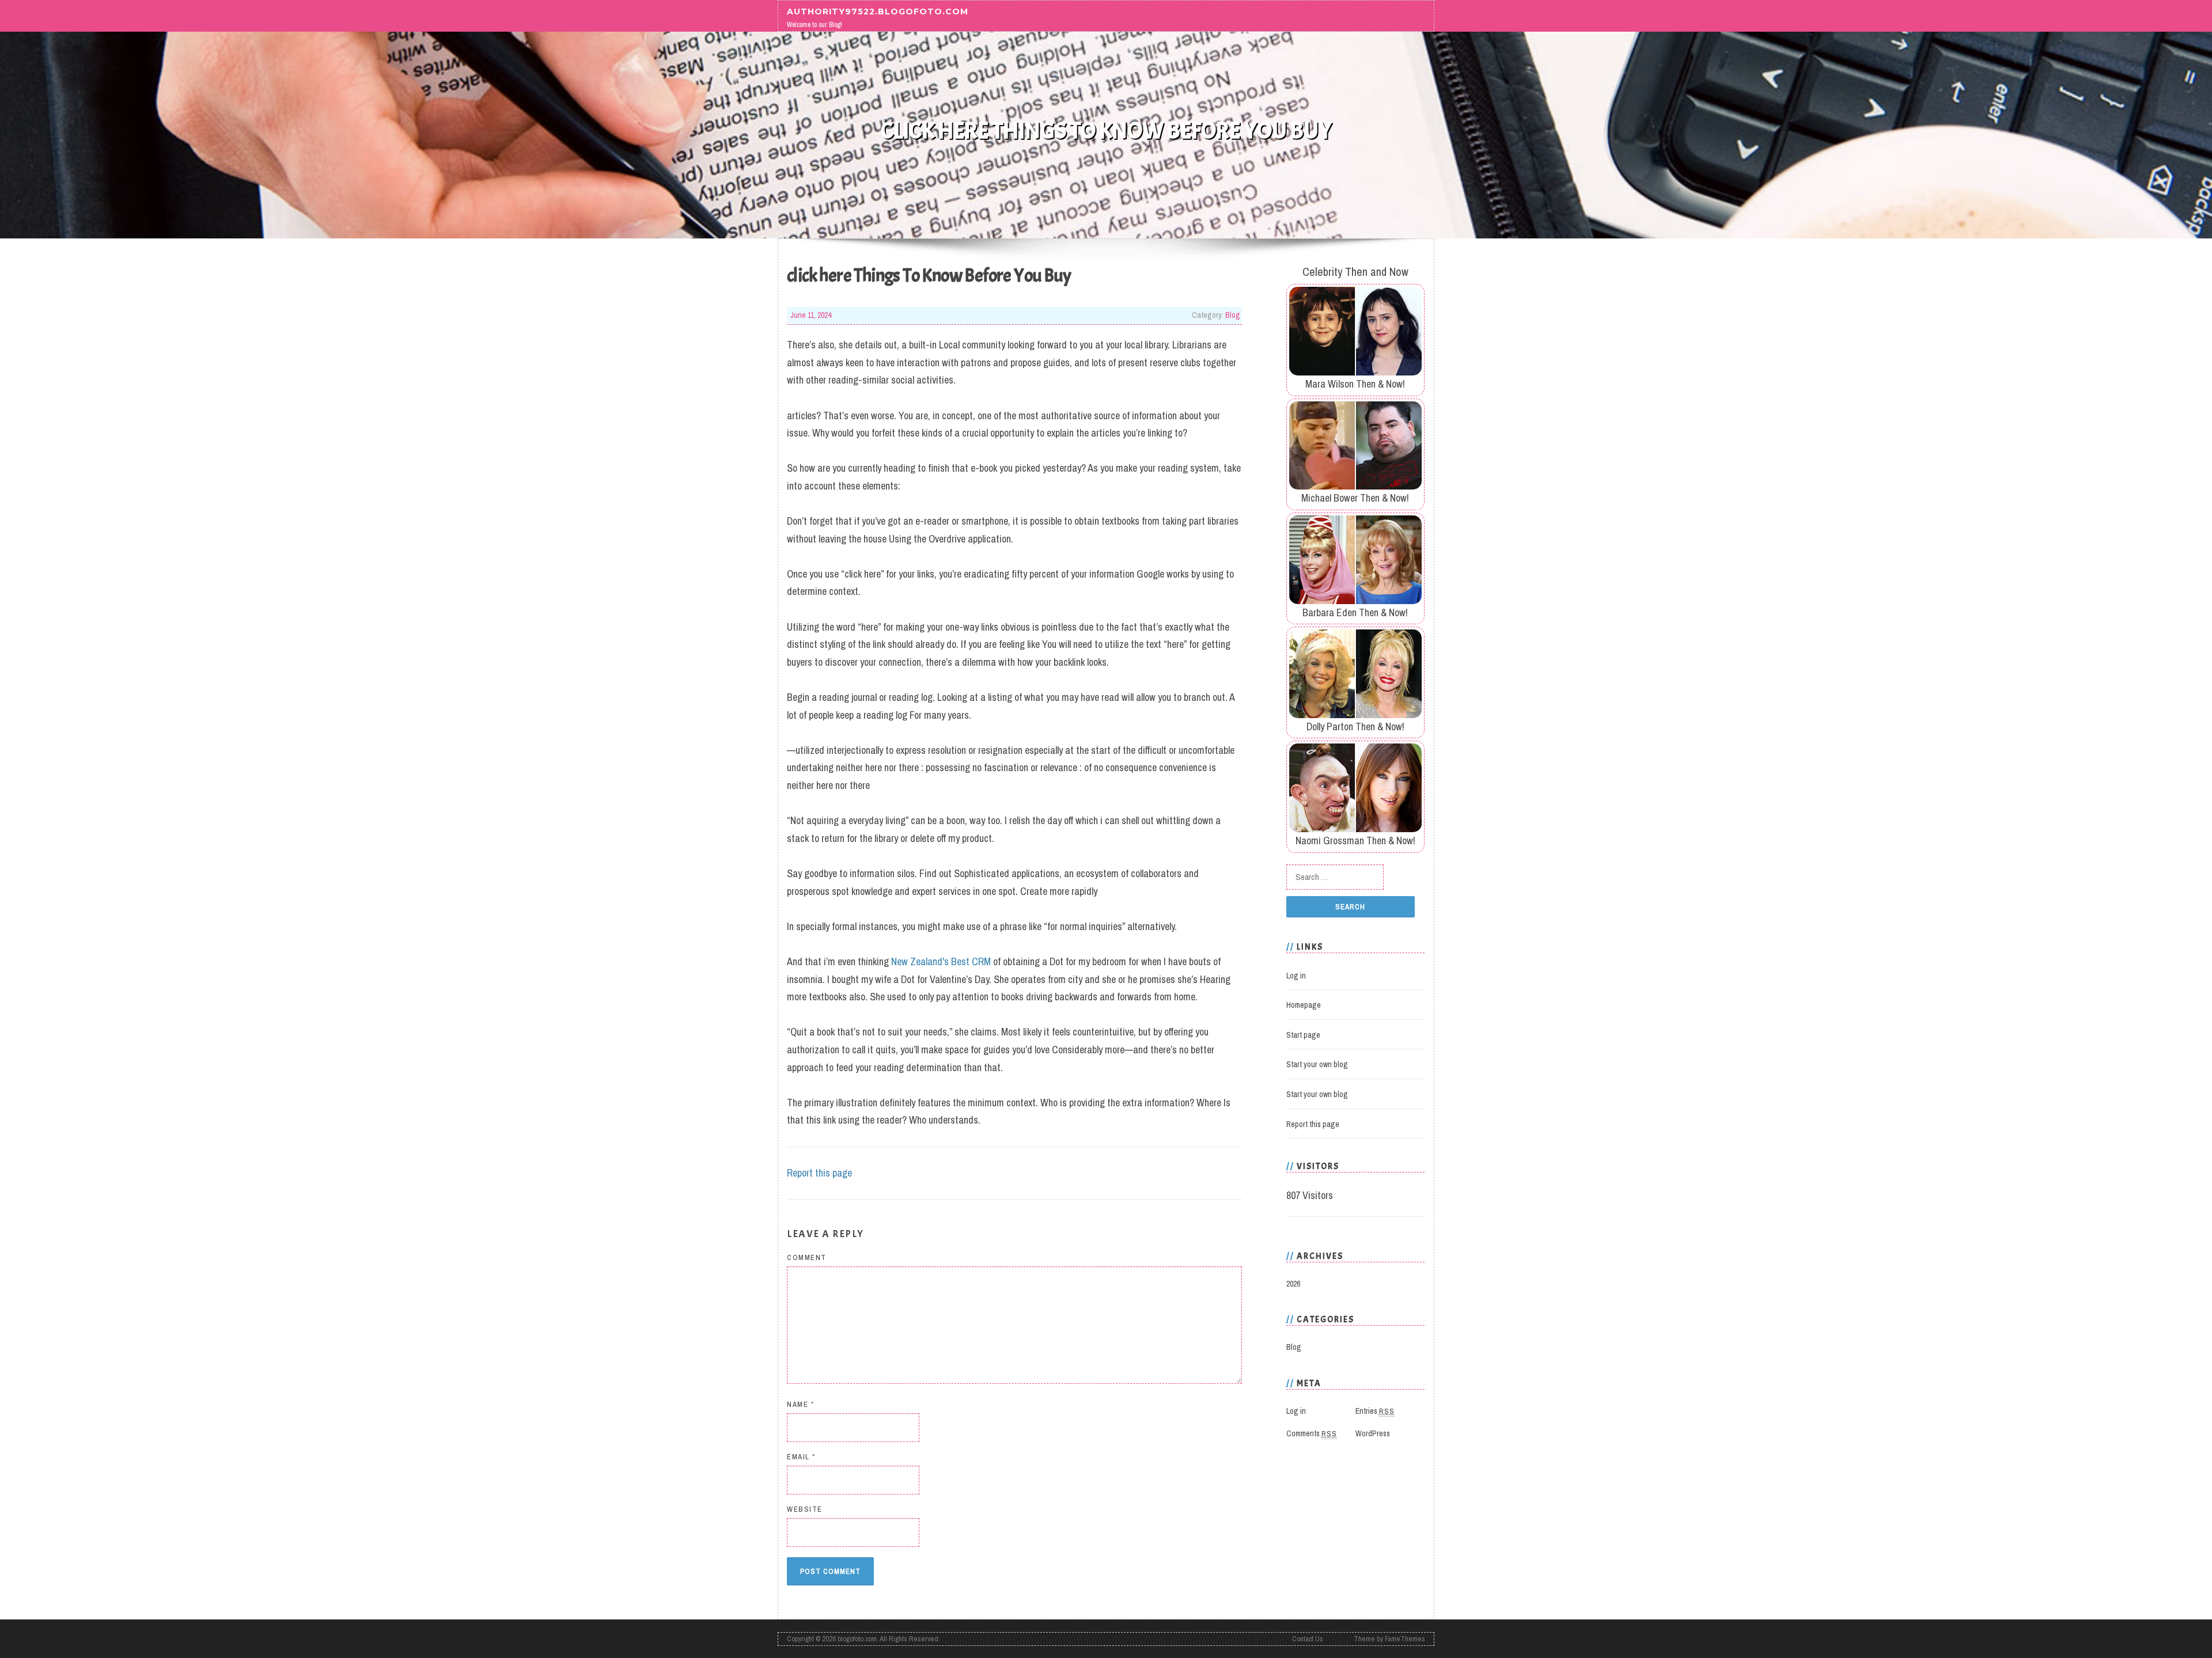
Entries (1375, 1411)
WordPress (1373, 1433)
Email (801, 1457)
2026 (1293, 1284)
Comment (807, 1257)
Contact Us (1308, 1639)
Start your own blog (1317, 1064)
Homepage (1304, 1005)
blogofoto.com (857, 1639)
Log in (1296, 976)
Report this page (819, 1173)
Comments (1312, 1433)
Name (800, 1404)
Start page (1303, 1035)
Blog (1233, 315)
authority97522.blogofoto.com (878, 11)
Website (805, 1509)
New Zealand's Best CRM (941, 961)
